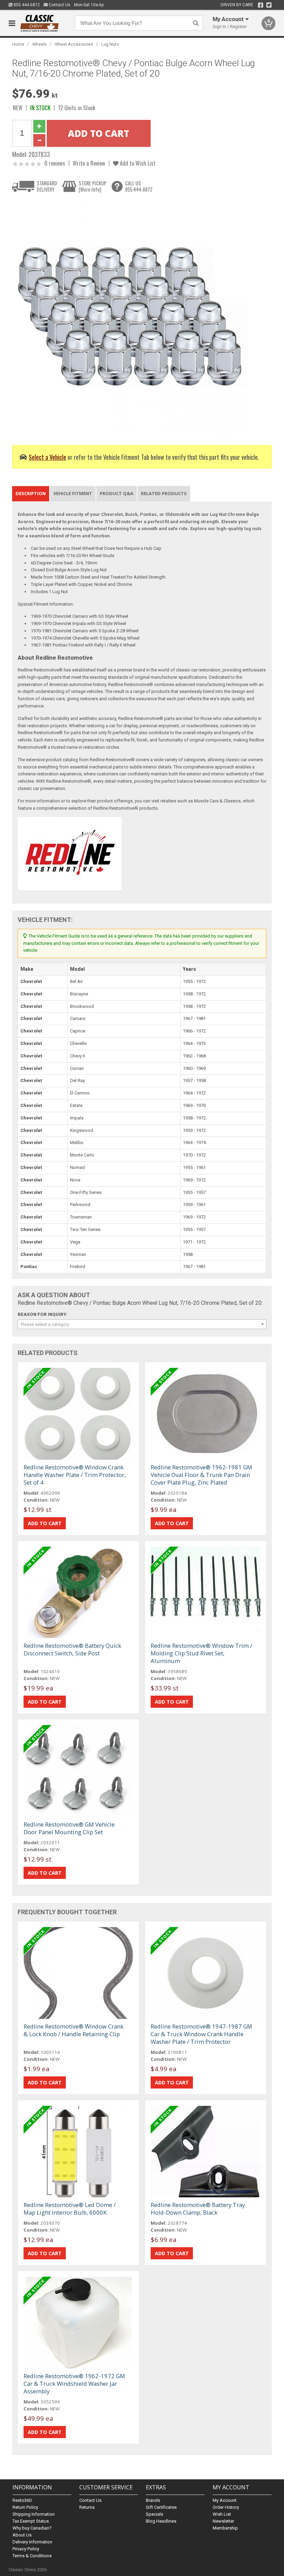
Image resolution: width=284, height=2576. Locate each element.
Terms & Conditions (32, 2556)
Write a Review (89, 163)
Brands (153, 2500)
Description (31, 493)
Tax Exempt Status (31, 2521)
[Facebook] (261, 5)
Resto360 (22, 2500)
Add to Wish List (137, 163)
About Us (22, 2535)
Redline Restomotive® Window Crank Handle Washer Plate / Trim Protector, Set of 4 (75, 1475)
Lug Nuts (110, 44)
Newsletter (223, 2521)
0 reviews (55, 163)
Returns (87, 2507)
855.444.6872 (26, 5)
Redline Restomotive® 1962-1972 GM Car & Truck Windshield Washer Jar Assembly (74, 2384)
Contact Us (59, 5)
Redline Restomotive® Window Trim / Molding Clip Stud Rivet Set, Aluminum (201, 1653)
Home (18, 44)
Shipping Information (34, 2514)
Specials (154, 2514)
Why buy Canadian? (32, 2528)
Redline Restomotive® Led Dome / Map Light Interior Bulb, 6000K (70, 2209)
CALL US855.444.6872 (139, 186)
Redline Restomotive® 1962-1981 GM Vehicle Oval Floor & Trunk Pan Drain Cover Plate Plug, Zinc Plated (201, 1475)
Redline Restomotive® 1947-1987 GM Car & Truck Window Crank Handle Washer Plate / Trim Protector (201, 2034)
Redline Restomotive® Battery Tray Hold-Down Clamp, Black (198, 2209)
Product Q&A (117, 493)
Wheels (39, 44)
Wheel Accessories (74, 44)
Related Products (164, 493)
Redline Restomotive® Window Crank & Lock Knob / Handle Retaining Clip (74, 2030)
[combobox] (142, 1324)
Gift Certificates (161, 2507)
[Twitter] (269, 5)
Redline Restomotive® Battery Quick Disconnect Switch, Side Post (72, 1649)
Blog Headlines (161, 2521)
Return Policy (25, 2507)
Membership (225, 2528)
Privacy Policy (26, 2549)
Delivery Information (32, 2542)
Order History (226, 2507)
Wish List (222, 2514)
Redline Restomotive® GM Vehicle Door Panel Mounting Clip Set (69, 1828)
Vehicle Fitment (73, 493)
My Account (225, 2500)
